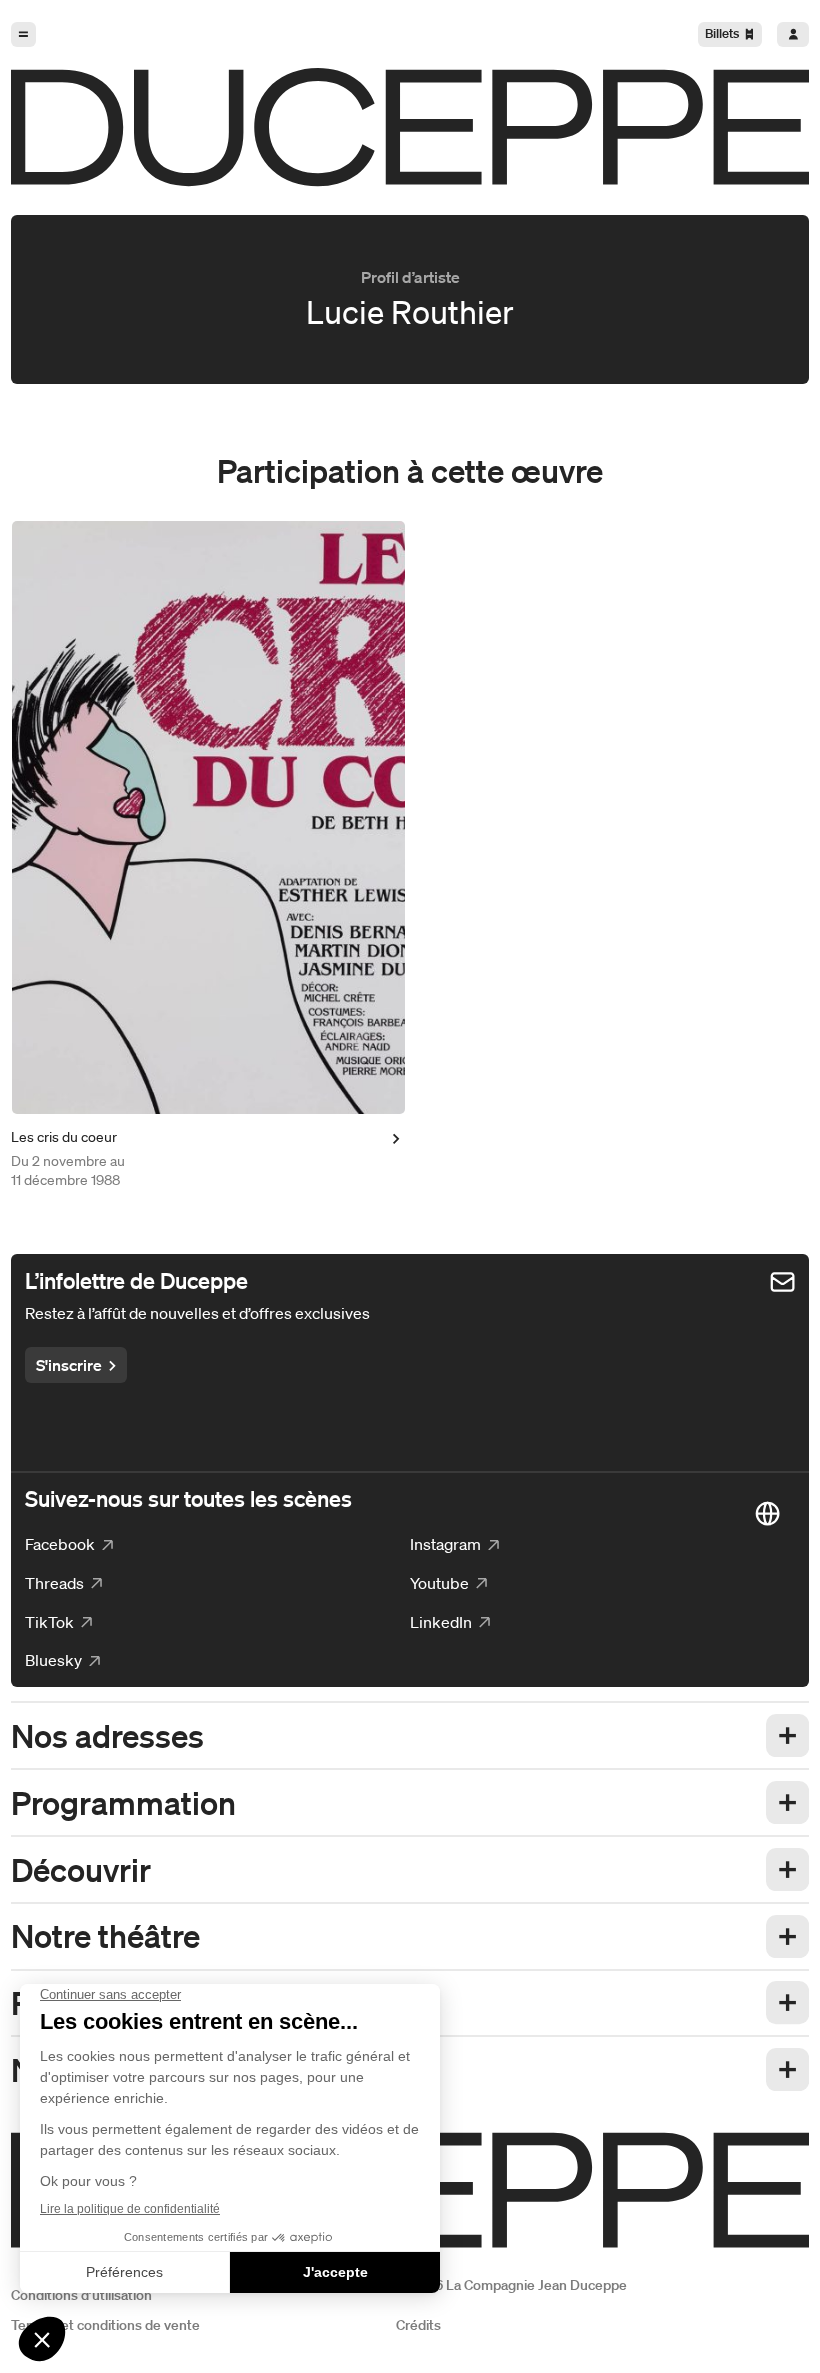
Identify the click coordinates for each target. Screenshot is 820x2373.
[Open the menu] (23, 34)
